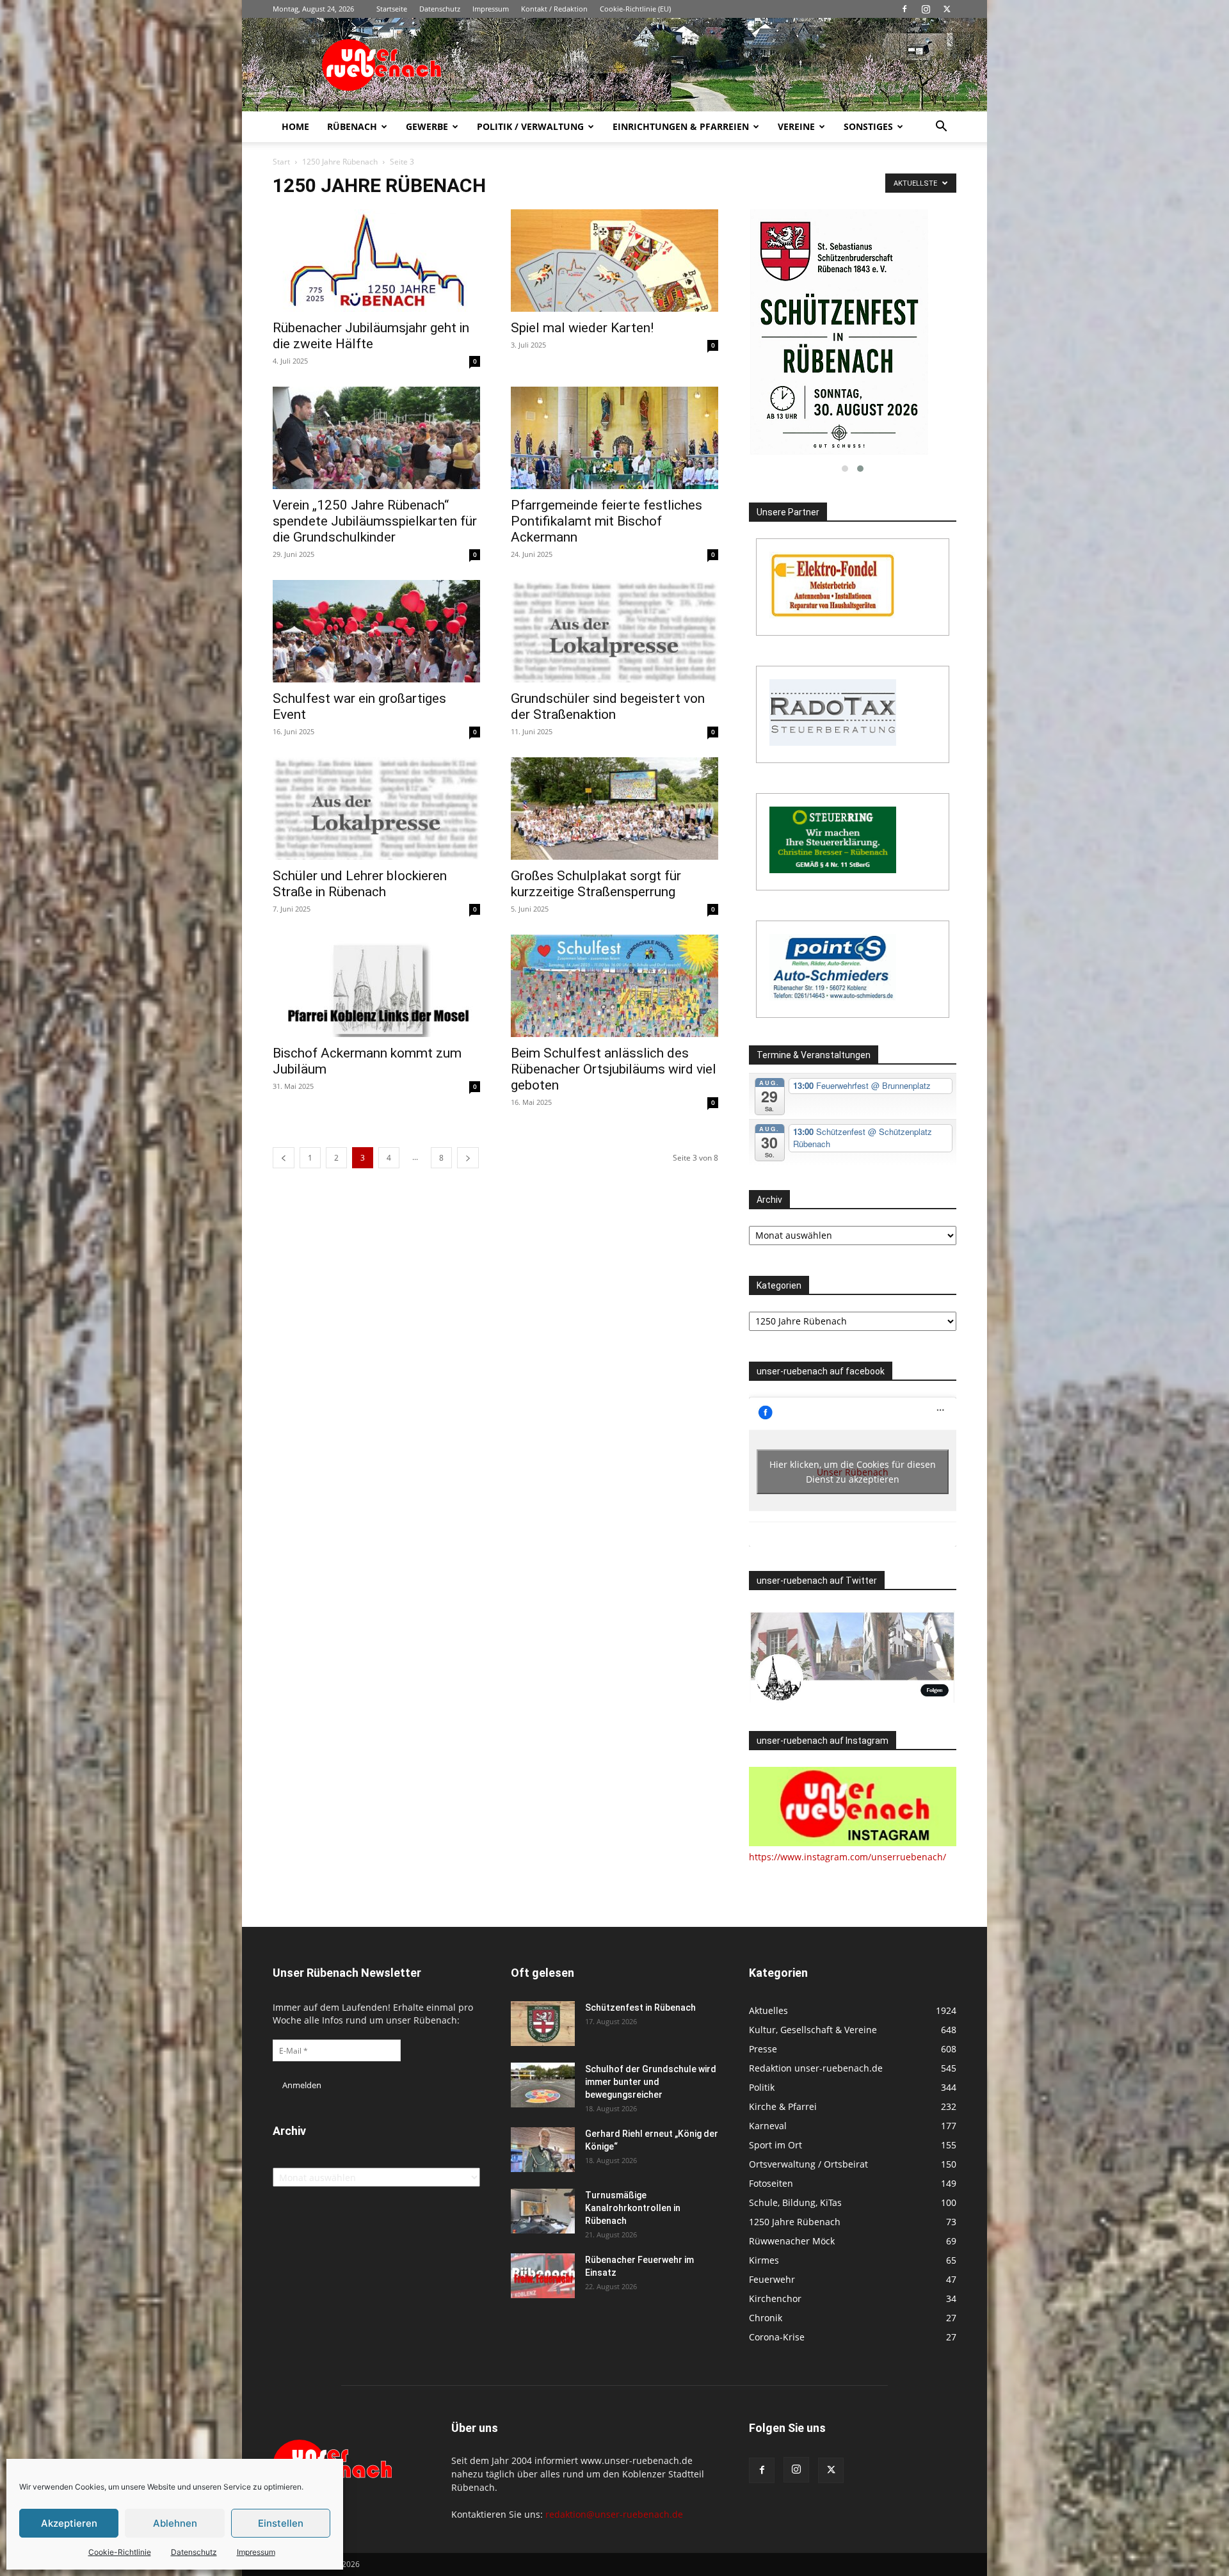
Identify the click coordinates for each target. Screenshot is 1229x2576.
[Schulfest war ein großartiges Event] (376, 631)
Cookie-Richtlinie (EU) (635, 9)
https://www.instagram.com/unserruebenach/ (847, 1857)
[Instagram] (926, 9)
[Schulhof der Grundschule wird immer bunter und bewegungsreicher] (543, 2085)
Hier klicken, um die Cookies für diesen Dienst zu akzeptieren (853, 1472)
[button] (941, 128)
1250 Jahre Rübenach (340, 162)
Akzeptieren (69, 2523)
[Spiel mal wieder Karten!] (614, 261)
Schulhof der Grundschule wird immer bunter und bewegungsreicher (651, 2082)
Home (295, 126)
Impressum (256, 2552)
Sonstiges (868, 126)
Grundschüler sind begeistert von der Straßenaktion (608, 706)
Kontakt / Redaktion (554, 9)
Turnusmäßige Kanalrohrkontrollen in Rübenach (633, 2208)
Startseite (392, 9)
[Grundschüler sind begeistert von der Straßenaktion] (614, 631)
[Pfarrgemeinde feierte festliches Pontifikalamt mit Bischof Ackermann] (614, 438)
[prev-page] (284, 1158)
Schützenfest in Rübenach (640, 2008)
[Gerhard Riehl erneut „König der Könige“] (543, 2150)
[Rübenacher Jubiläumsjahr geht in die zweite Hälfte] (376, 261)
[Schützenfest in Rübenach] (543, 2024)
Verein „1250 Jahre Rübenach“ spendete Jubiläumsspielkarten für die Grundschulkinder (375, 521)
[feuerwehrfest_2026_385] (853, 333)
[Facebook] (904, 9)
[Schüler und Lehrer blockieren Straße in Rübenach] (376, 809)
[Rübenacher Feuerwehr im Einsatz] (543, 2276)
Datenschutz (194, 2552)
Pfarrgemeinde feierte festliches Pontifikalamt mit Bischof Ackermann (606, 521)
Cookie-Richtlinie (120, 2552)
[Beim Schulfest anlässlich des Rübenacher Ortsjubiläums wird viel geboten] (614, 986)
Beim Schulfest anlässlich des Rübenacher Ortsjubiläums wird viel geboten (614, 1069)
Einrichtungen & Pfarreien (681, 126)
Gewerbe (427, 126)
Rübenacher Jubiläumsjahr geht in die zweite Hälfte (371, 336)
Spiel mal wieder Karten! (582, 328)
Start (281, 162)
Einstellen (281, 2523)
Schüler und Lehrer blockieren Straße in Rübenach (360, 884)
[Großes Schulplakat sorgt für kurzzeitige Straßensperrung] (614, 809)
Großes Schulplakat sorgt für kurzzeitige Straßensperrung (596, 884)
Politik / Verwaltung (530, 126)
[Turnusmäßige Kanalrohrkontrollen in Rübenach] (543, 2211)
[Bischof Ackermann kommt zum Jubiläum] (376, 986)
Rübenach (352, 126)
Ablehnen (175, 2523)
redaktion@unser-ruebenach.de (614, 2514)
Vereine (796, 126)
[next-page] (468, 1158)
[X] (947, 9)
